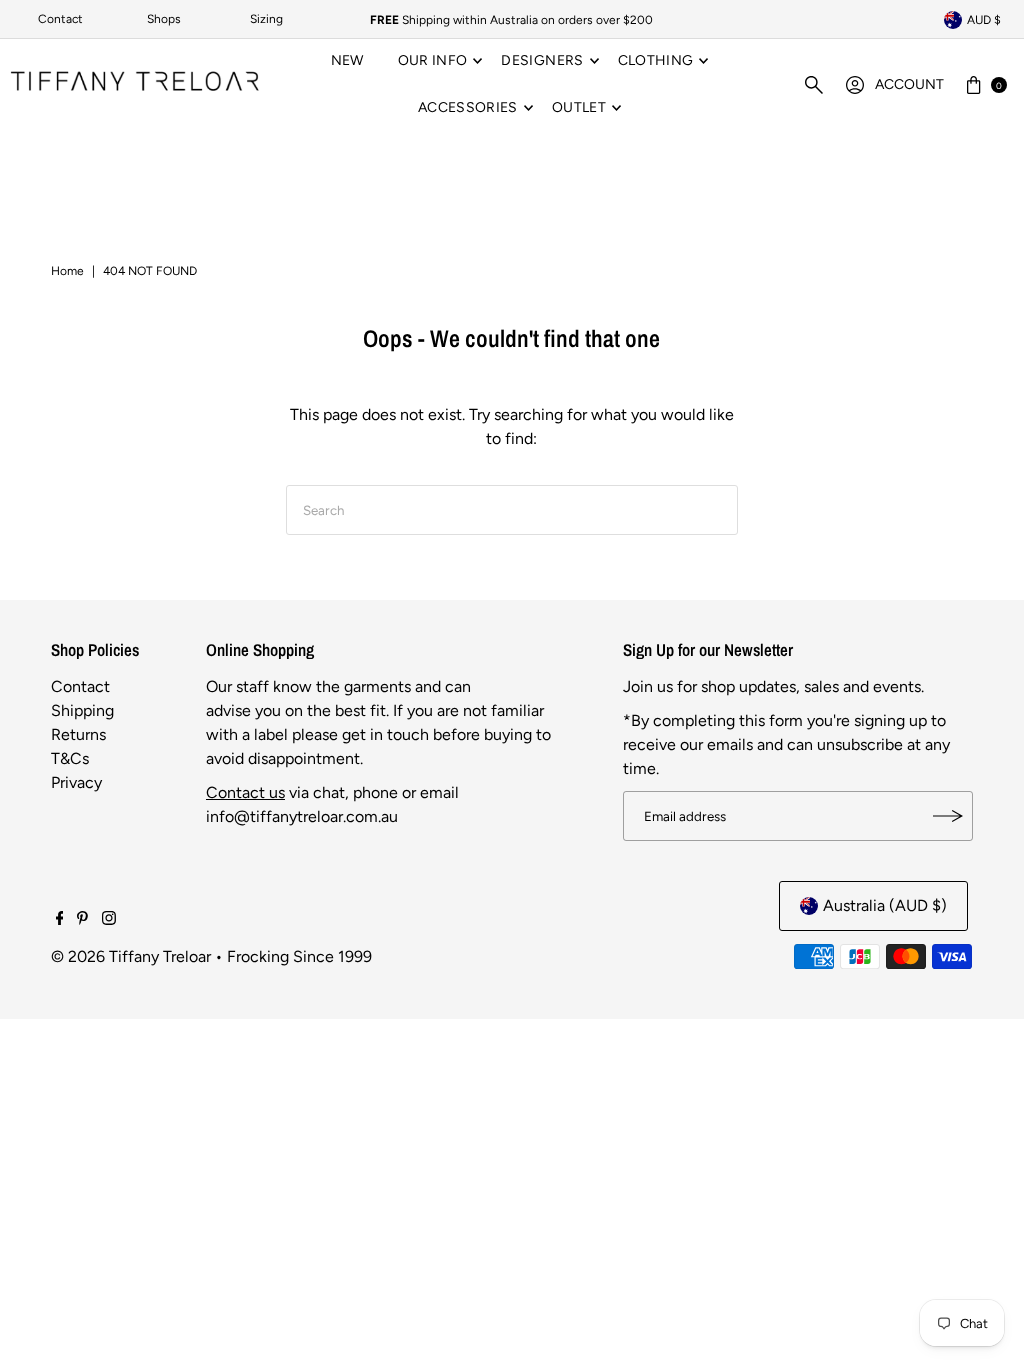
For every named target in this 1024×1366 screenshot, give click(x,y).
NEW (347, 60)
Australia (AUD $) (885, 905)
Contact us (245, 792)
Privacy (76, 782)
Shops (164, 19)
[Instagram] (109, 920)
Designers (542, 60)
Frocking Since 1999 (299, 956)
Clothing (656, 60)
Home (67, 271)
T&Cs (70, 758)
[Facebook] (60, 920)
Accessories (468, 107)
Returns (78, 734)
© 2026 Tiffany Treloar (131, 956)
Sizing (266, 19)
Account (909, 84)
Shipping (82, 710)
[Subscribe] (948, 816)
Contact (60, 19)
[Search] (814, 85)
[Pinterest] (82, 920)
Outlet (579, 107)
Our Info (433, 60)
